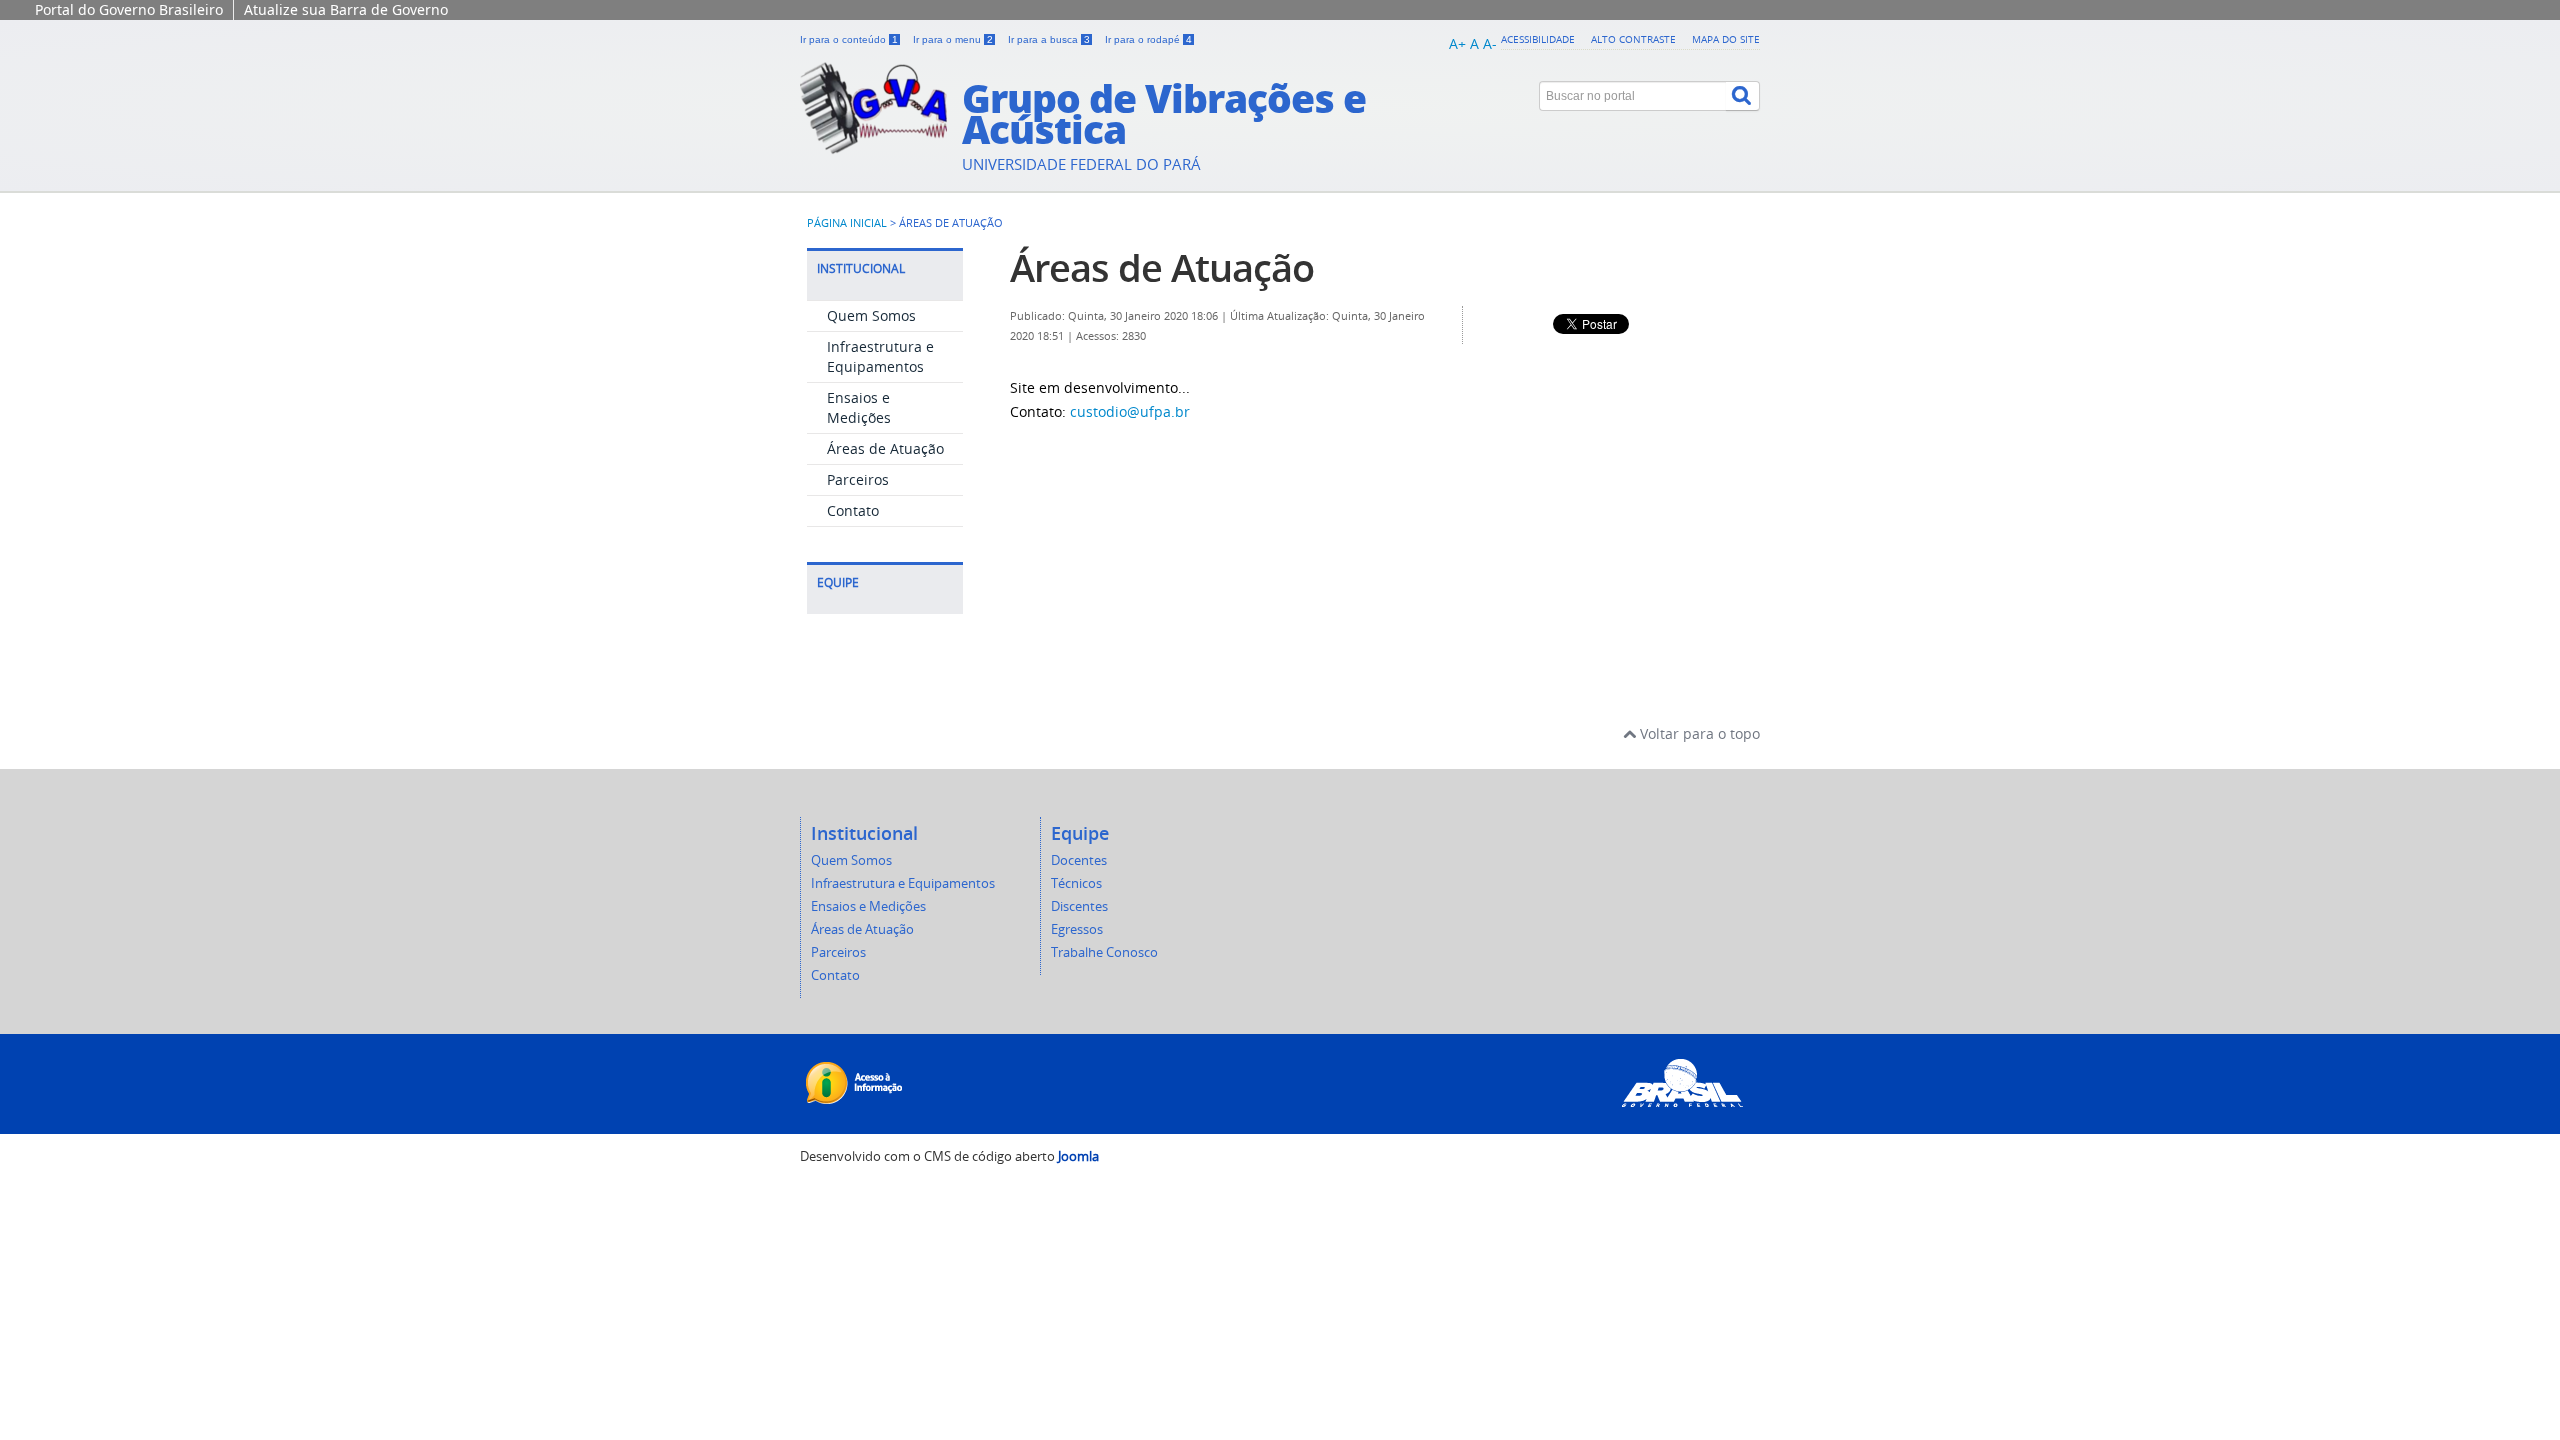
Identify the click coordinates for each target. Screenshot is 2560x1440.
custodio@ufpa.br (1130, 411)
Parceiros (858, 479)
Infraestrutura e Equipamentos (880, 356)
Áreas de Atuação (885, 448)
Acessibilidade (1538, 39)
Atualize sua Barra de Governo (346, 9)
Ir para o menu (953, 39)
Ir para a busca (1049, 39)
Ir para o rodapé (1148, 39)
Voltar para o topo (1698, 733)
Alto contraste (1633, 39)
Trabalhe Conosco (1104, 952)
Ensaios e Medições (859, 407)
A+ (1457, 43)
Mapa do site (1726, 39)
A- (1490, 43)
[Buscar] (1743, 96)
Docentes (1079, 860)
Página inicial (847, 223)
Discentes (1079, 906)
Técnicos (1076, 883)
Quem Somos (871, 315)
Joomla (1078, 1156)
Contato (853, 510)
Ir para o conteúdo (849, 39)
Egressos (1077, 929)
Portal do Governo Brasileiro (129, 9)
